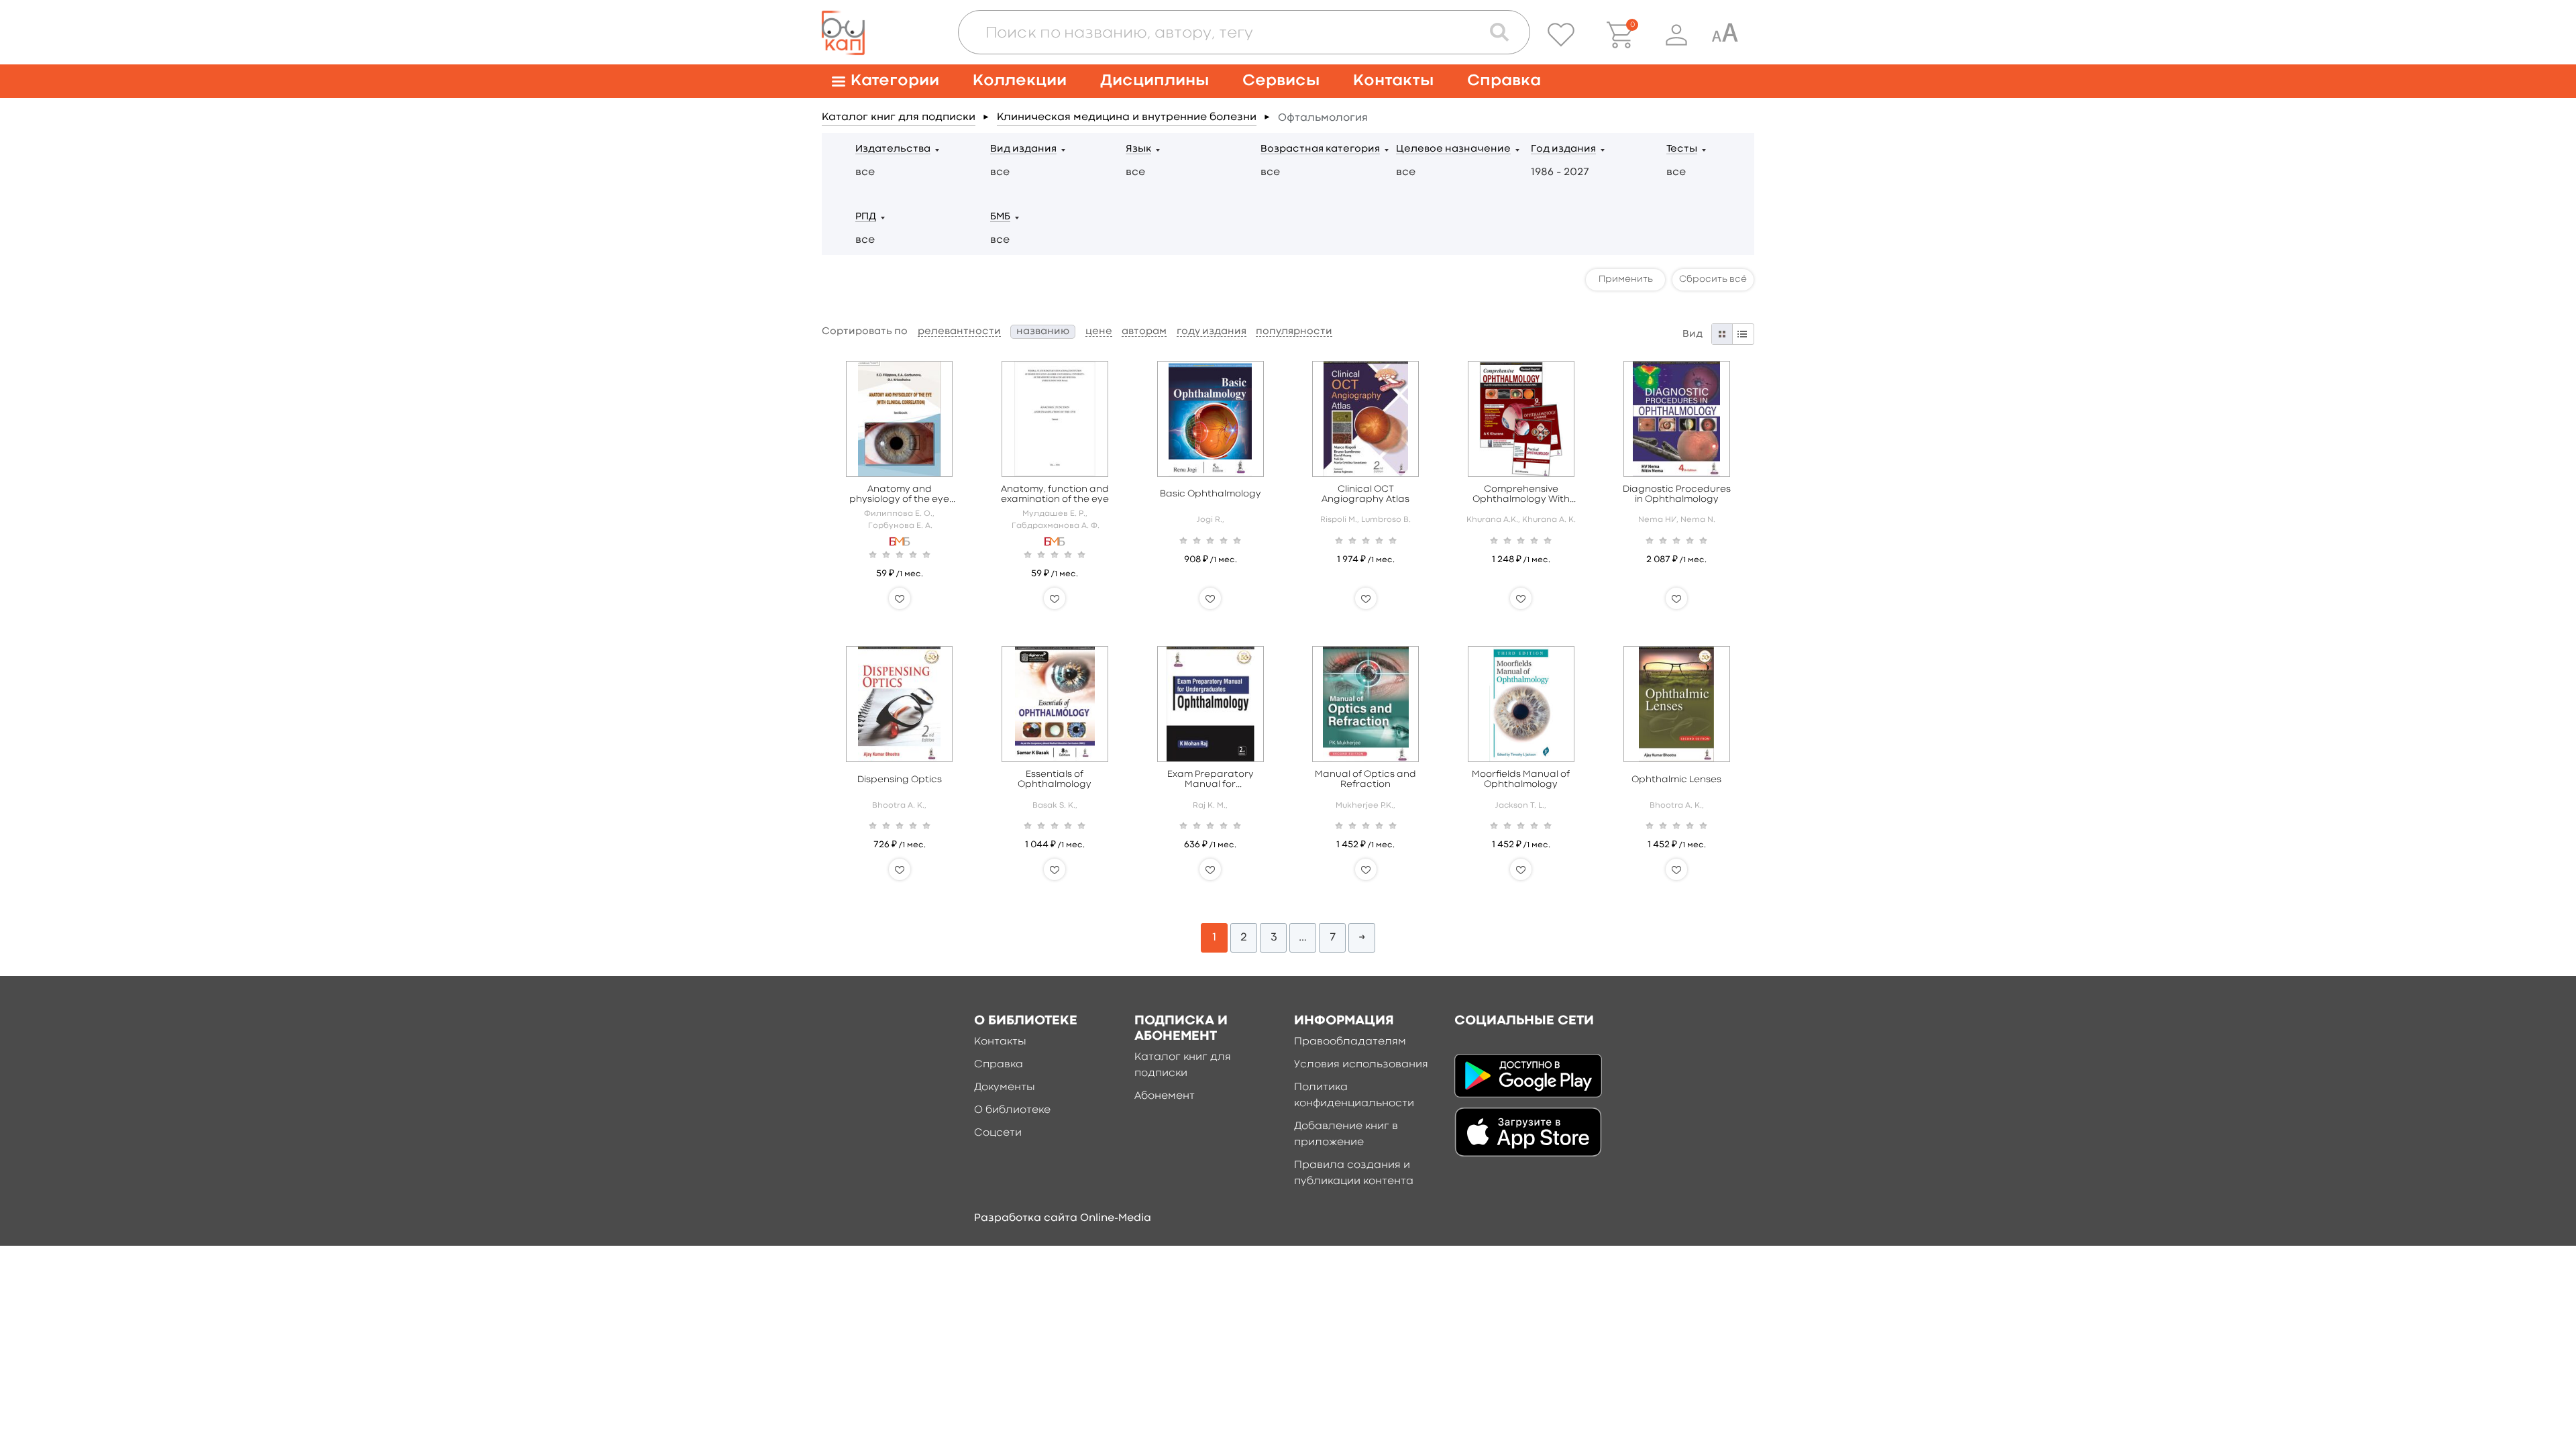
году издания (1212, 332)
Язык (1138, 149)
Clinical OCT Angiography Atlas (1365, 494)
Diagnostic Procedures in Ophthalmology (1677, 494)
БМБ (1000, 217)
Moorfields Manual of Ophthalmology (1521, 779)
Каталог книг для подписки (899, 117)
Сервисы (1281, 81)
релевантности (959, 332)
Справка (1504, 81)
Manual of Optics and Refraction (1365, 779)
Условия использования (1361, 1065)
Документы (1005, 1087)
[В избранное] (900, 598)
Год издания (1563, 149)
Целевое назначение (1453, 149)
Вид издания (1023, 149)
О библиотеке (1012, 1110)
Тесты (1682, 149)
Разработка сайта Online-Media (1063, 1218)
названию (1043, 332)
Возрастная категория (1320, 149)
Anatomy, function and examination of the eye (1055, 494)
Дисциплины (1155, 81)
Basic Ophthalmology (1211, 494)
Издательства (893, 149)
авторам (1144, 332)
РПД (866, 217)
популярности (1294, 332)
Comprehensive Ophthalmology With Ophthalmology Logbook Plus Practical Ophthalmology (1521, 495)
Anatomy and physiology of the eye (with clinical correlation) (899, 495)
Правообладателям (1350, 1042)
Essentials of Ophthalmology (1055, 779)
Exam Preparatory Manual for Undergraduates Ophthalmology (1211, 780)
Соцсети (998, 1133)
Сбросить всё (1713, 279)
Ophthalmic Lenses (1676, 780)
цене (1099, 332)
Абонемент (1165, 1096)
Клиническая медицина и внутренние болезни (1127, 117)
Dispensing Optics (900, 780)
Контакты (1393, 81)
